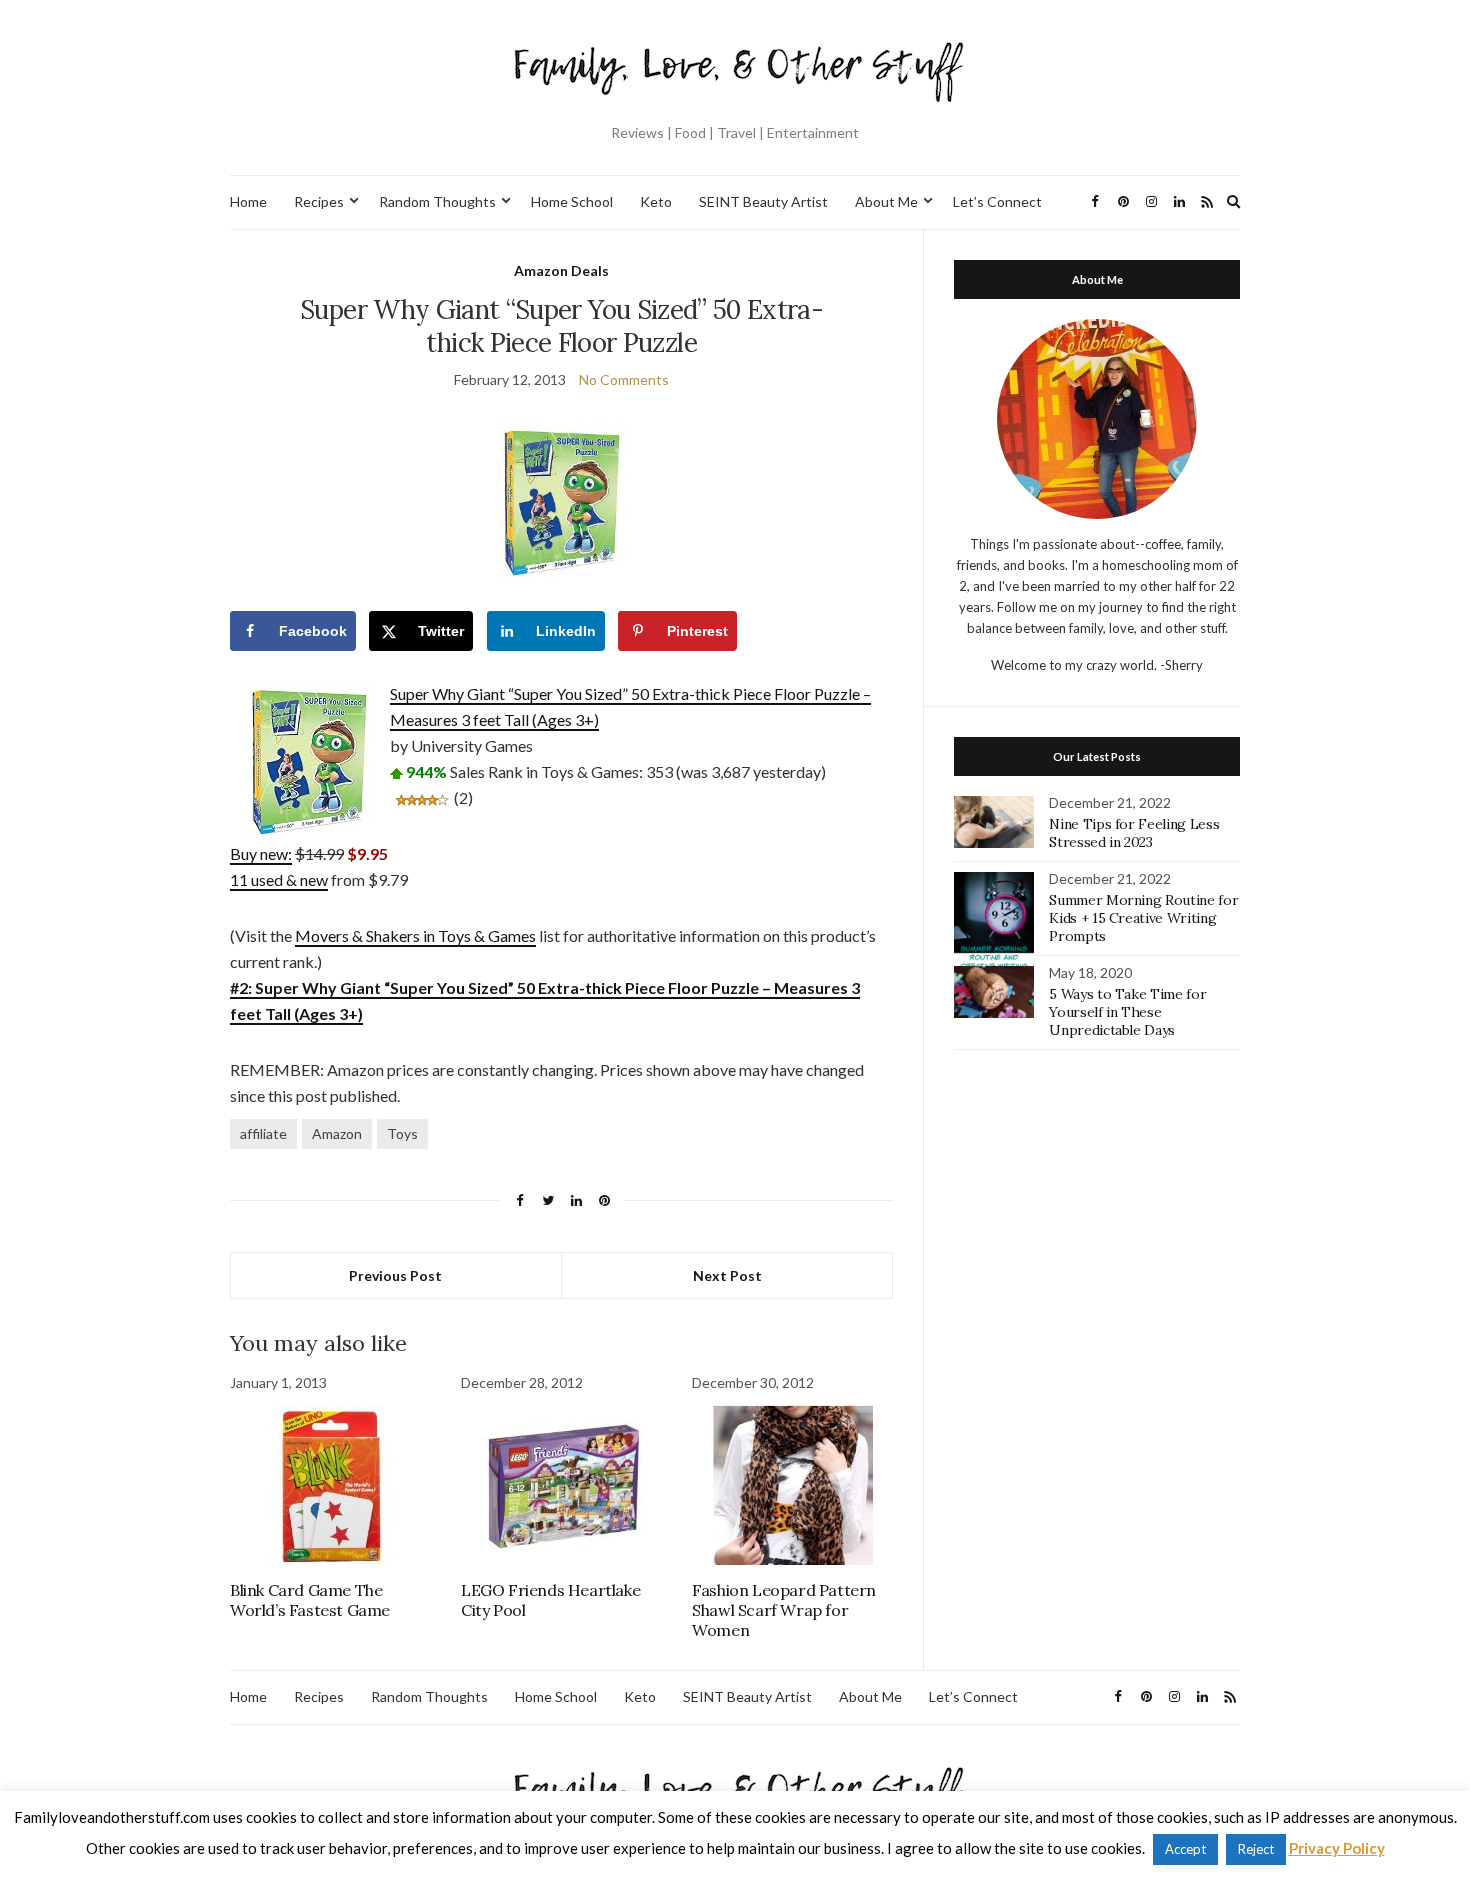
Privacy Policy (1337, 1848)
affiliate (263, 1133)
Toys (402, 1133)
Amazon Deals (561, 270)
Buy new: (261, 853)
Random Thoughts (437, 201)
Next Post (727, 1275)
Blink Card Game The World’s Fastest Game (310, 1600)
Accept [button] (1185, 1849)
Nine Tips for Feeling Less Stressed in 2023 (1134, 833)
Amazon (337, 1133)
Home (248, 201)
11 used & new (279, 879)
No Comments (624, 379)
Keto (656, 201)
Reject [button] (1256, 1849)
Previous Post (395, 1275)
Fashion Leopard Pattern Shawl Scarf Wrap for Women (784, 1610)
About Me (886, 201)
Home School (572, 201)
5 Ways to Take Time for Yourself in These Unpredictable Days (1127, 1012)
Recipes (319, 201)
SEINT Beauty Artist (763, 201)
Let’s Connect (997, 201)
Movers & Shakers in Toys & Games (415, 935)
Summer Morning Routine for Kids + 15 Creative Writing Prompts (1143, 918)
